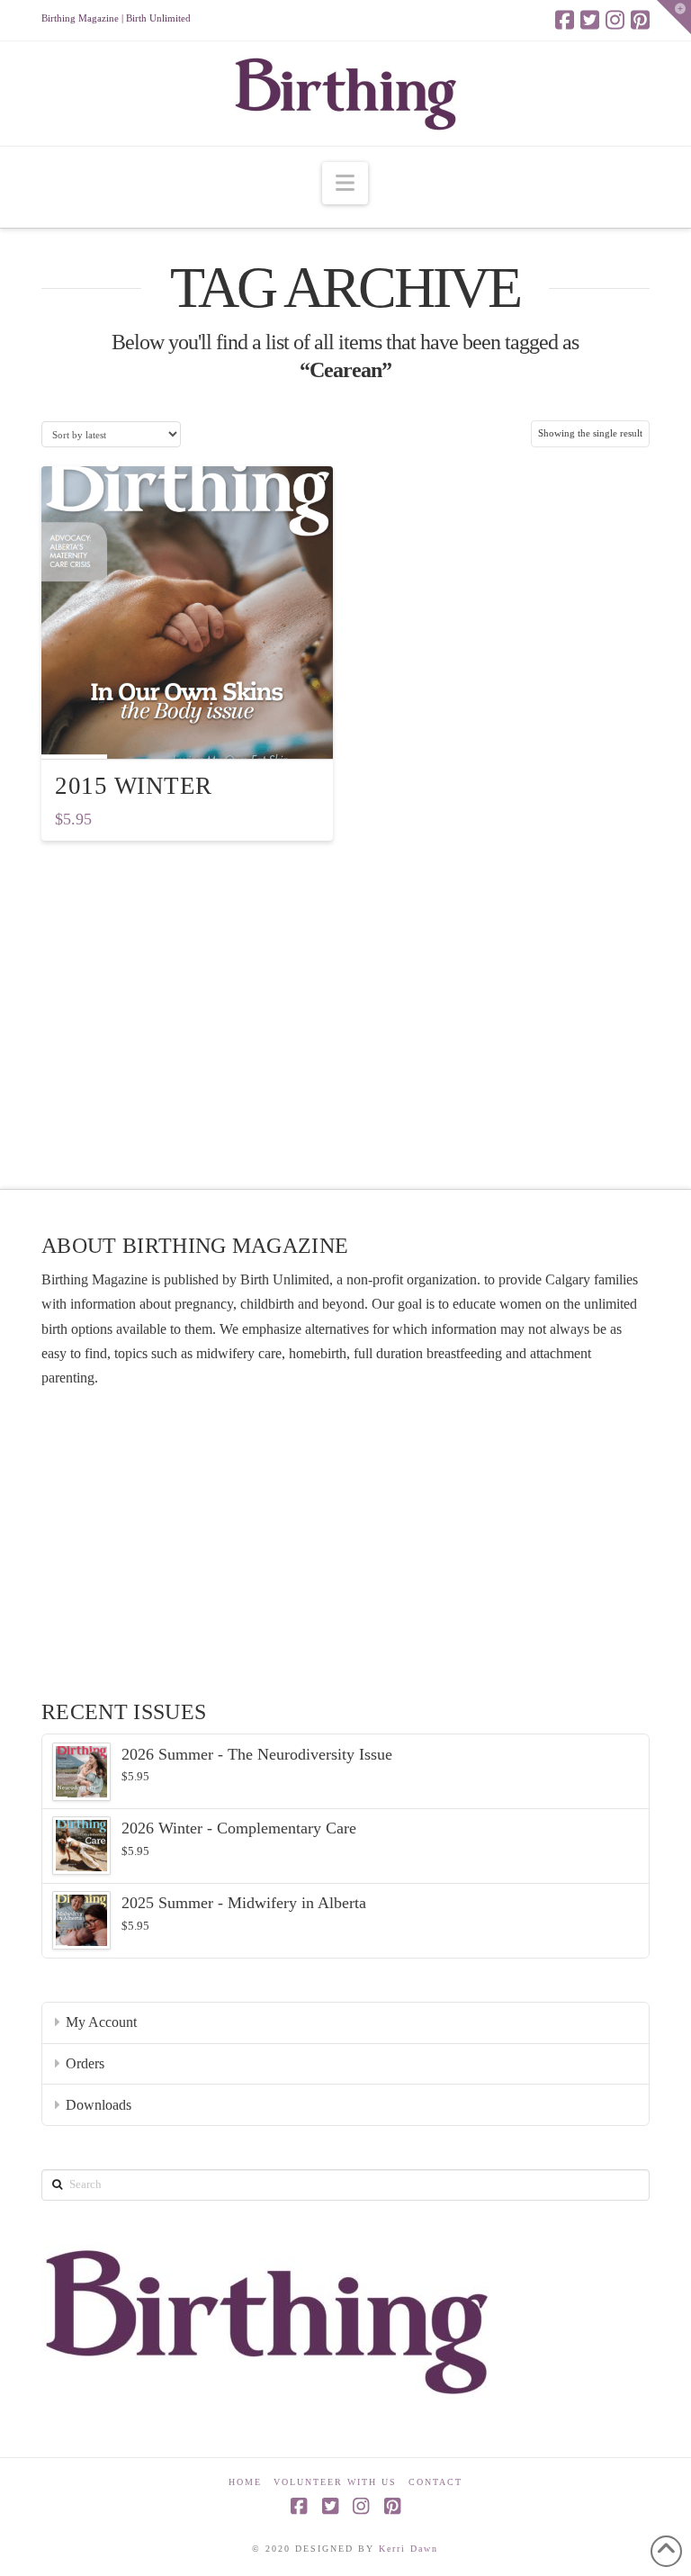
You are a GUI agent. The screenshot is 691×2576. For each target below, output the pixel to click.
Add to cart (195, 730)
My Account (101, 2022)
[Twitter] (590, 20)
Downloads (99, 2105)
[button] (345, 183)
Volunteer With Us (335, 2482)
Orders (85, 2063)
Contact (435, 2482)
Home (245, 2482)
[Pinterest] (640, 20)
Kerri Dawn (408, 2549)
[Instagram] (615, 20)
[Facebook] (565, 20)
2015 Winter (134, 786)
